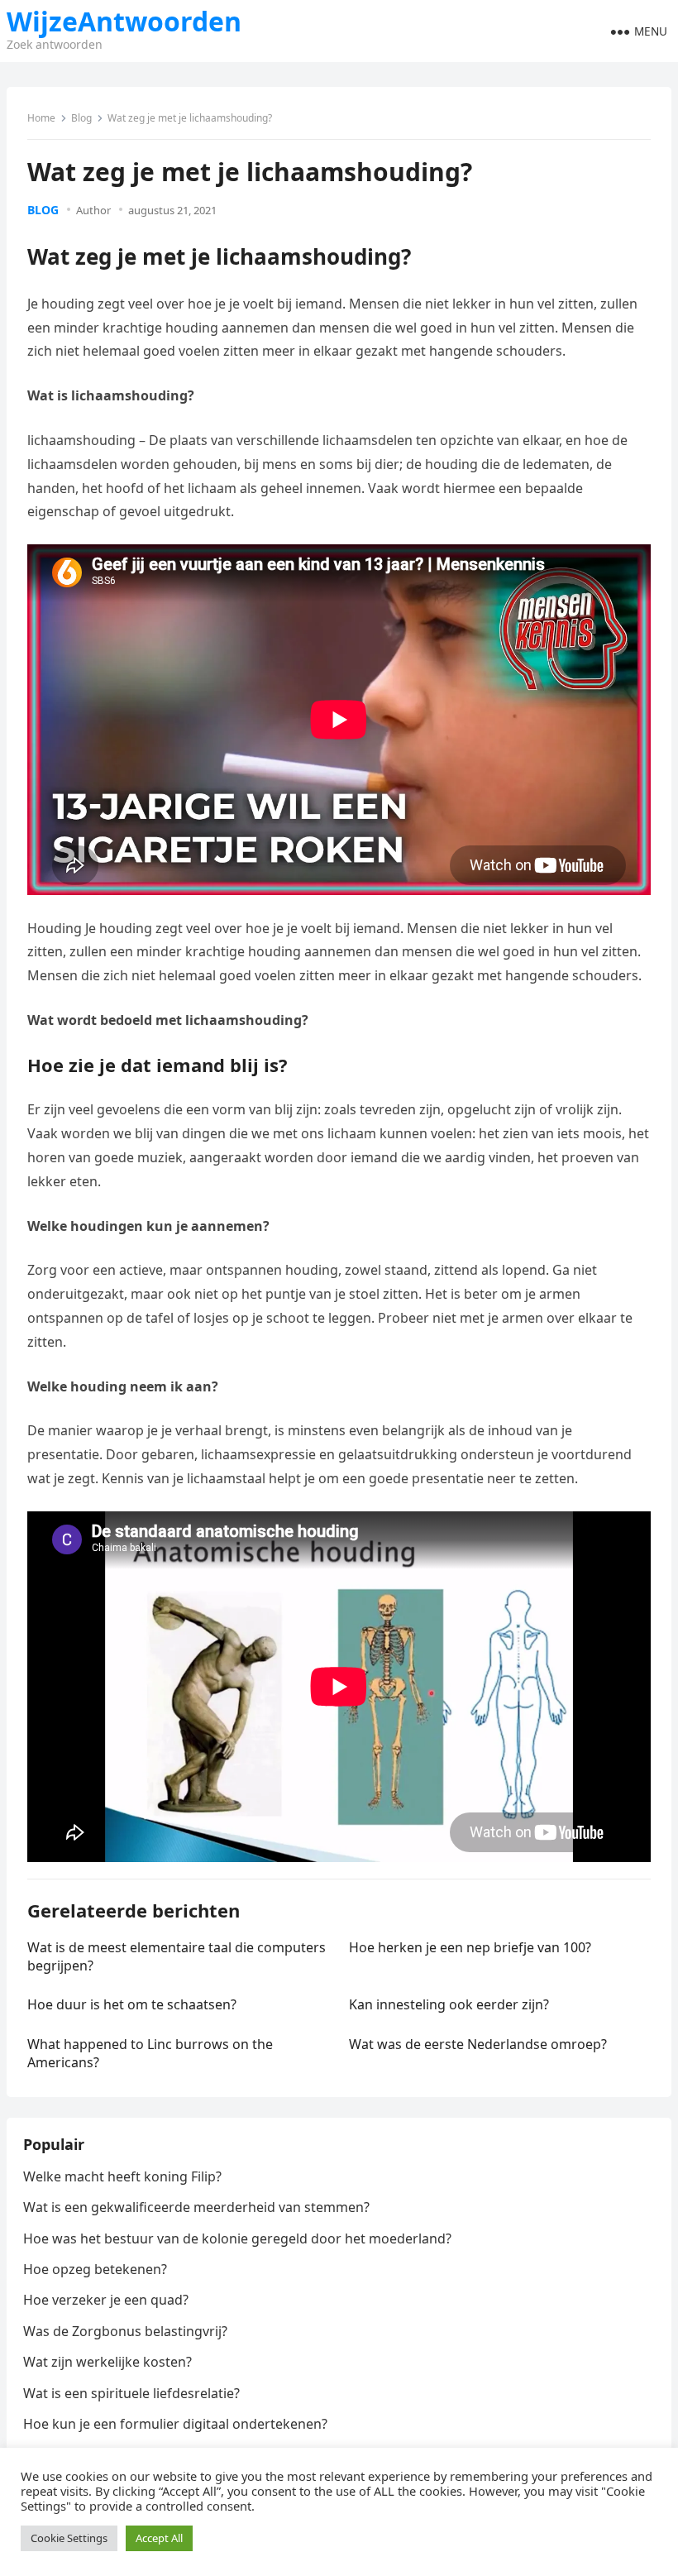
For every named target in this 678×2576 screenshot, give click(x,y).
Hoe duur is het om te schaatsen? (132, 2004)
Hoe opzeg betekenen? (95, 2269)
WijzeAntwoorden (124, 22)
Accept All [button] (159, 2538)
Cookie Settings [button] (69, 2538)
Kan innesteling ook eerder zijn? (449, 2004)
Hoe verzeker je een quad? (106, 2300)
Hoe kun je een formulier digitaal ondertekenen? (175, 2424)
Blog (81, 118)
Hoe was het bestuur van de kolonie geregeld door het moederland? (237, 2238)
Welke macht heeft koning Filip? (122, 2176)
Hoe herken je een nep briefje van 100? (470, 1947)
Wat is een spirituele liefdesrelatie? (131, 2393)
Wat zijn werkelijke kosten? (107, 2362)
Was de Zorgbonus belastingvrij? (125, 2331)
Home (41, 118)
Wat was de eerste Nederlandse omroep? (478, 2044)
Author (93, 210)
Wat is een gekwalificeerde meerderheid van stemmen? (196, 2207)
